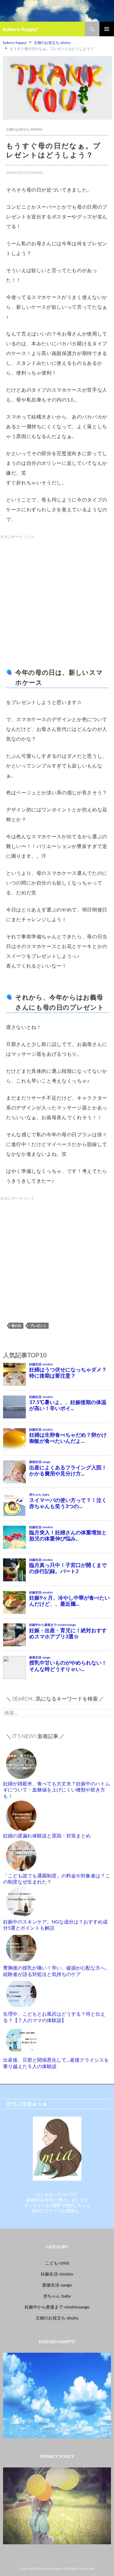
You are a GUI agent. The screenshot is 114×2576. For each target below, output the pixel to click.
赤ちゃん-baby (57, 2296)
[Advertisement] (57, 598)
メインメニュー (107, 29)
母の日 (16, 1326)
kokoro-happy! (21, 29)
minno (37, 172)
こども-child (57, 2263)
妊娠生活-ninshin (57, 2274)
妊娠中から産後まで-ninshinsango (57, 2307)
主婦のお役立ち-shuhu (24, 129)
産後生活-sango (57, 2285)
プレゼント (38, 1326)
